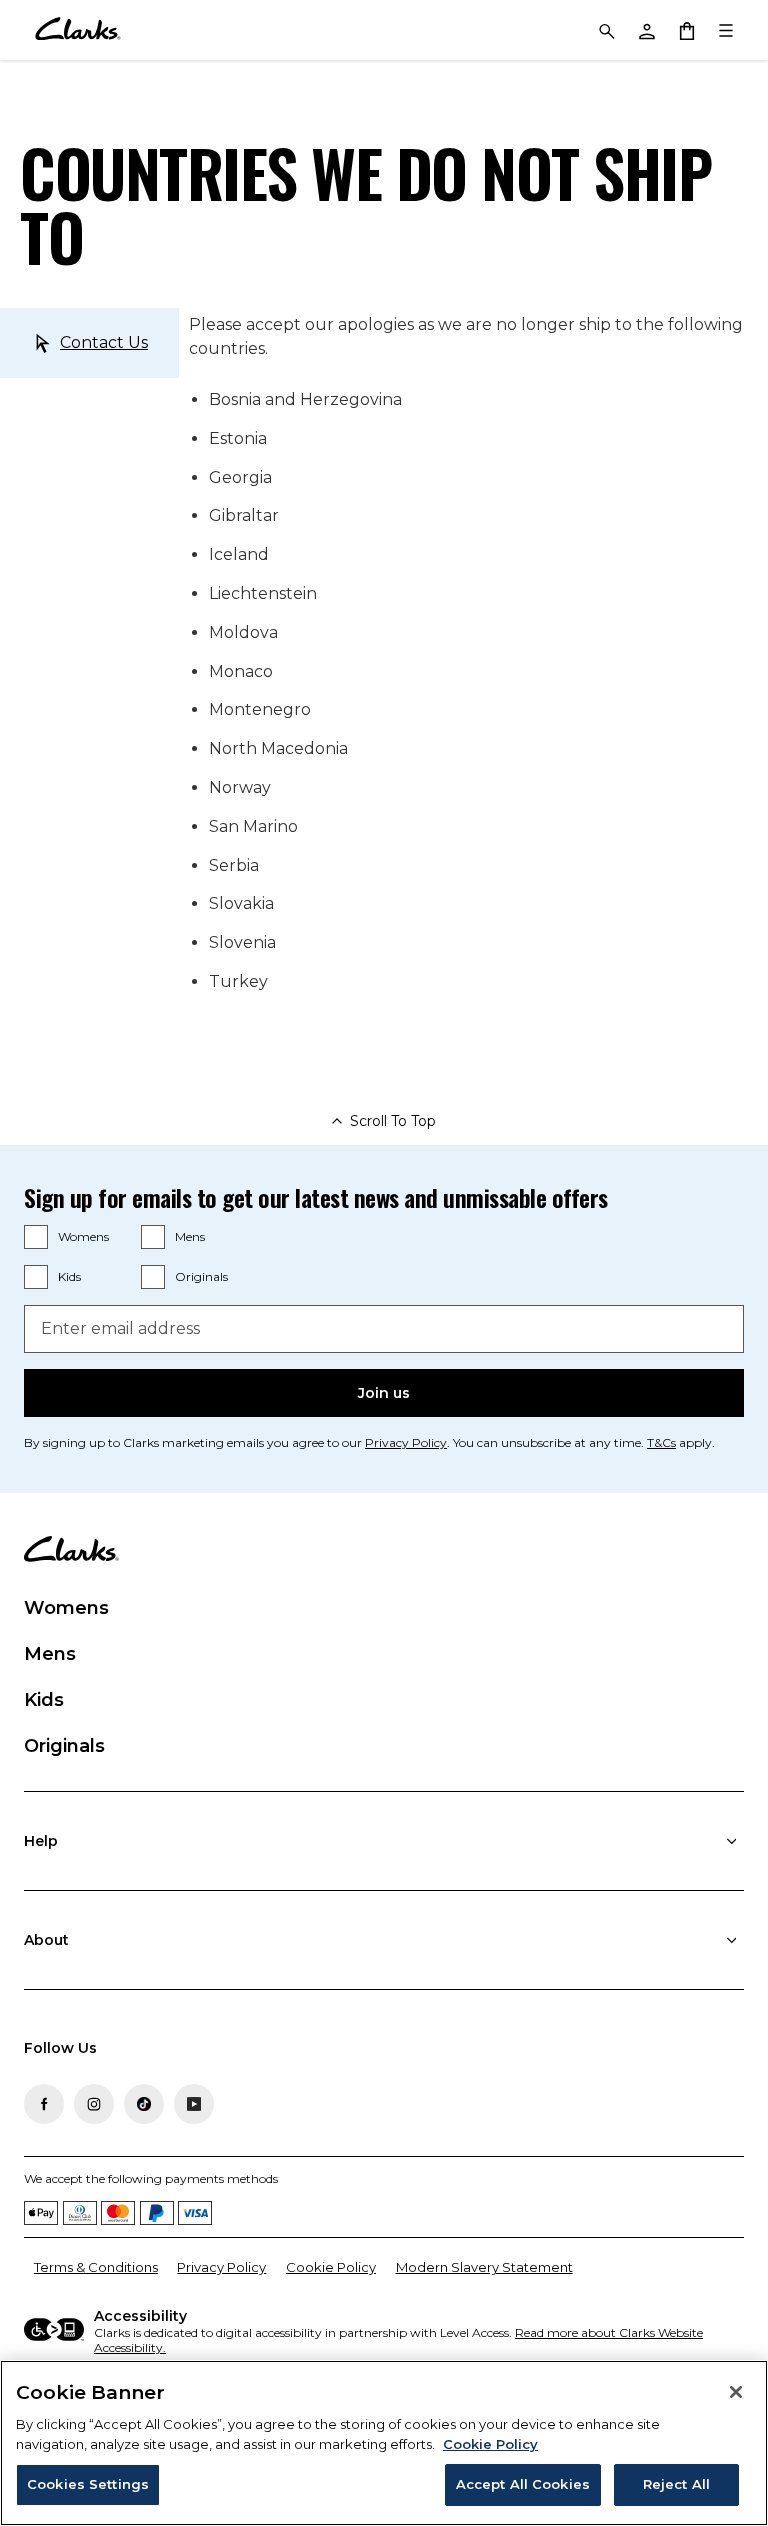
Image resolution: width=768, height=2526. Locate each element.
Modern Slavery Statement (484, 2267)
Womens (83, 1236)
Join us (384, 1393)
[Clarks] (77, 30)
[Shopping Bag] (686, 30)
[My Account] (646, 30)
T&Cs (661, 1442)
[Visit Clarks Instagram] (94, 2104)
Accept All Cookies (523, 2484)
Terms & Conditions (96, 2267)
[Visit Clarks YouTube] (194, 2104)
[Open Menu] (726, 30)
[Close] (736, 2392)
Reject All (676, 2484)
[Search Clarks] (606, 30)
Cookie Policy (331, 2267)
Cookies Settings (88, 2484)
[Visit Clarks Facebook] (44, 2104)
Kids (69, 1276)
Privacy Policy (406, 1442)
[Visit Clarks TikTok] (144, 2104)
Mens (190, 1236)
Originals (201, 1276)
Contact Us (104, 342)
